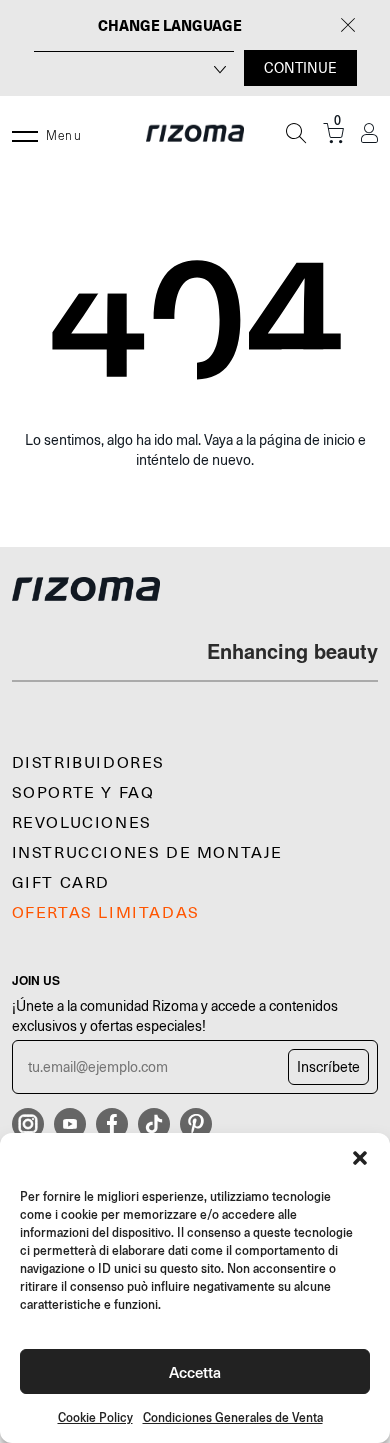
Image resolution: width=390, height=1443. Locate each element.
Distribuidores (88, 763)
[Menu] (25, 133)
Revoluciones (82, 823)
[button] (360, 1158)
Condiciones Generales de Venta (233, 1417)
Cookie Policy (95, 1417)
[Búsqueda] (296, 133)
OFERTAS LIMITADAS (106, 913)
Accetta (195, 1371)
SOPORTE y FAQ (83, 793)
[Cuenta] (369, 133)
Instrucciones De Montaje (147, 853)
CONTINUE (300, 68)
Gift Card (61, 883)
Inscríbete (328, 1067)
